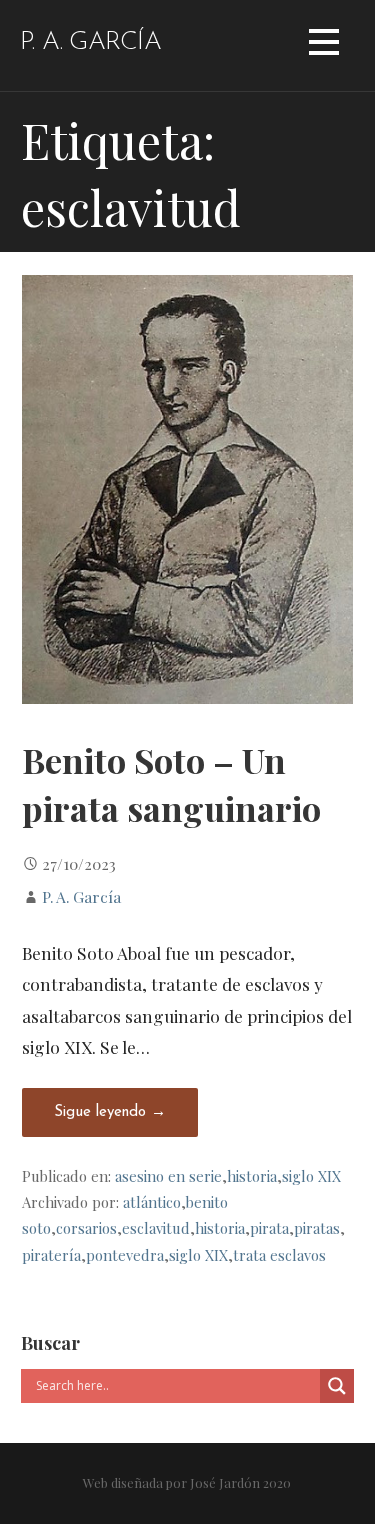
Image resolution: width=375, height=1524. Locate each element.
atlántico (152, 1202)
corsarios (86, 1228)
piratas (317, 1228)
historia (252, 1176)
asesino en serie (168, 1176)
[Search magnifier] (337, 1386)
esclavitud (156, 1228)
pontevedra (125, 1255)
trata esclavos (279, 1255)
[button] (324, 45)
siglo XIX (311, 1176)
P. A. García (90, 42)
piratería (51, 1255)
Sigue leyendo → (110, 1112)
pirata (269, 1228)
